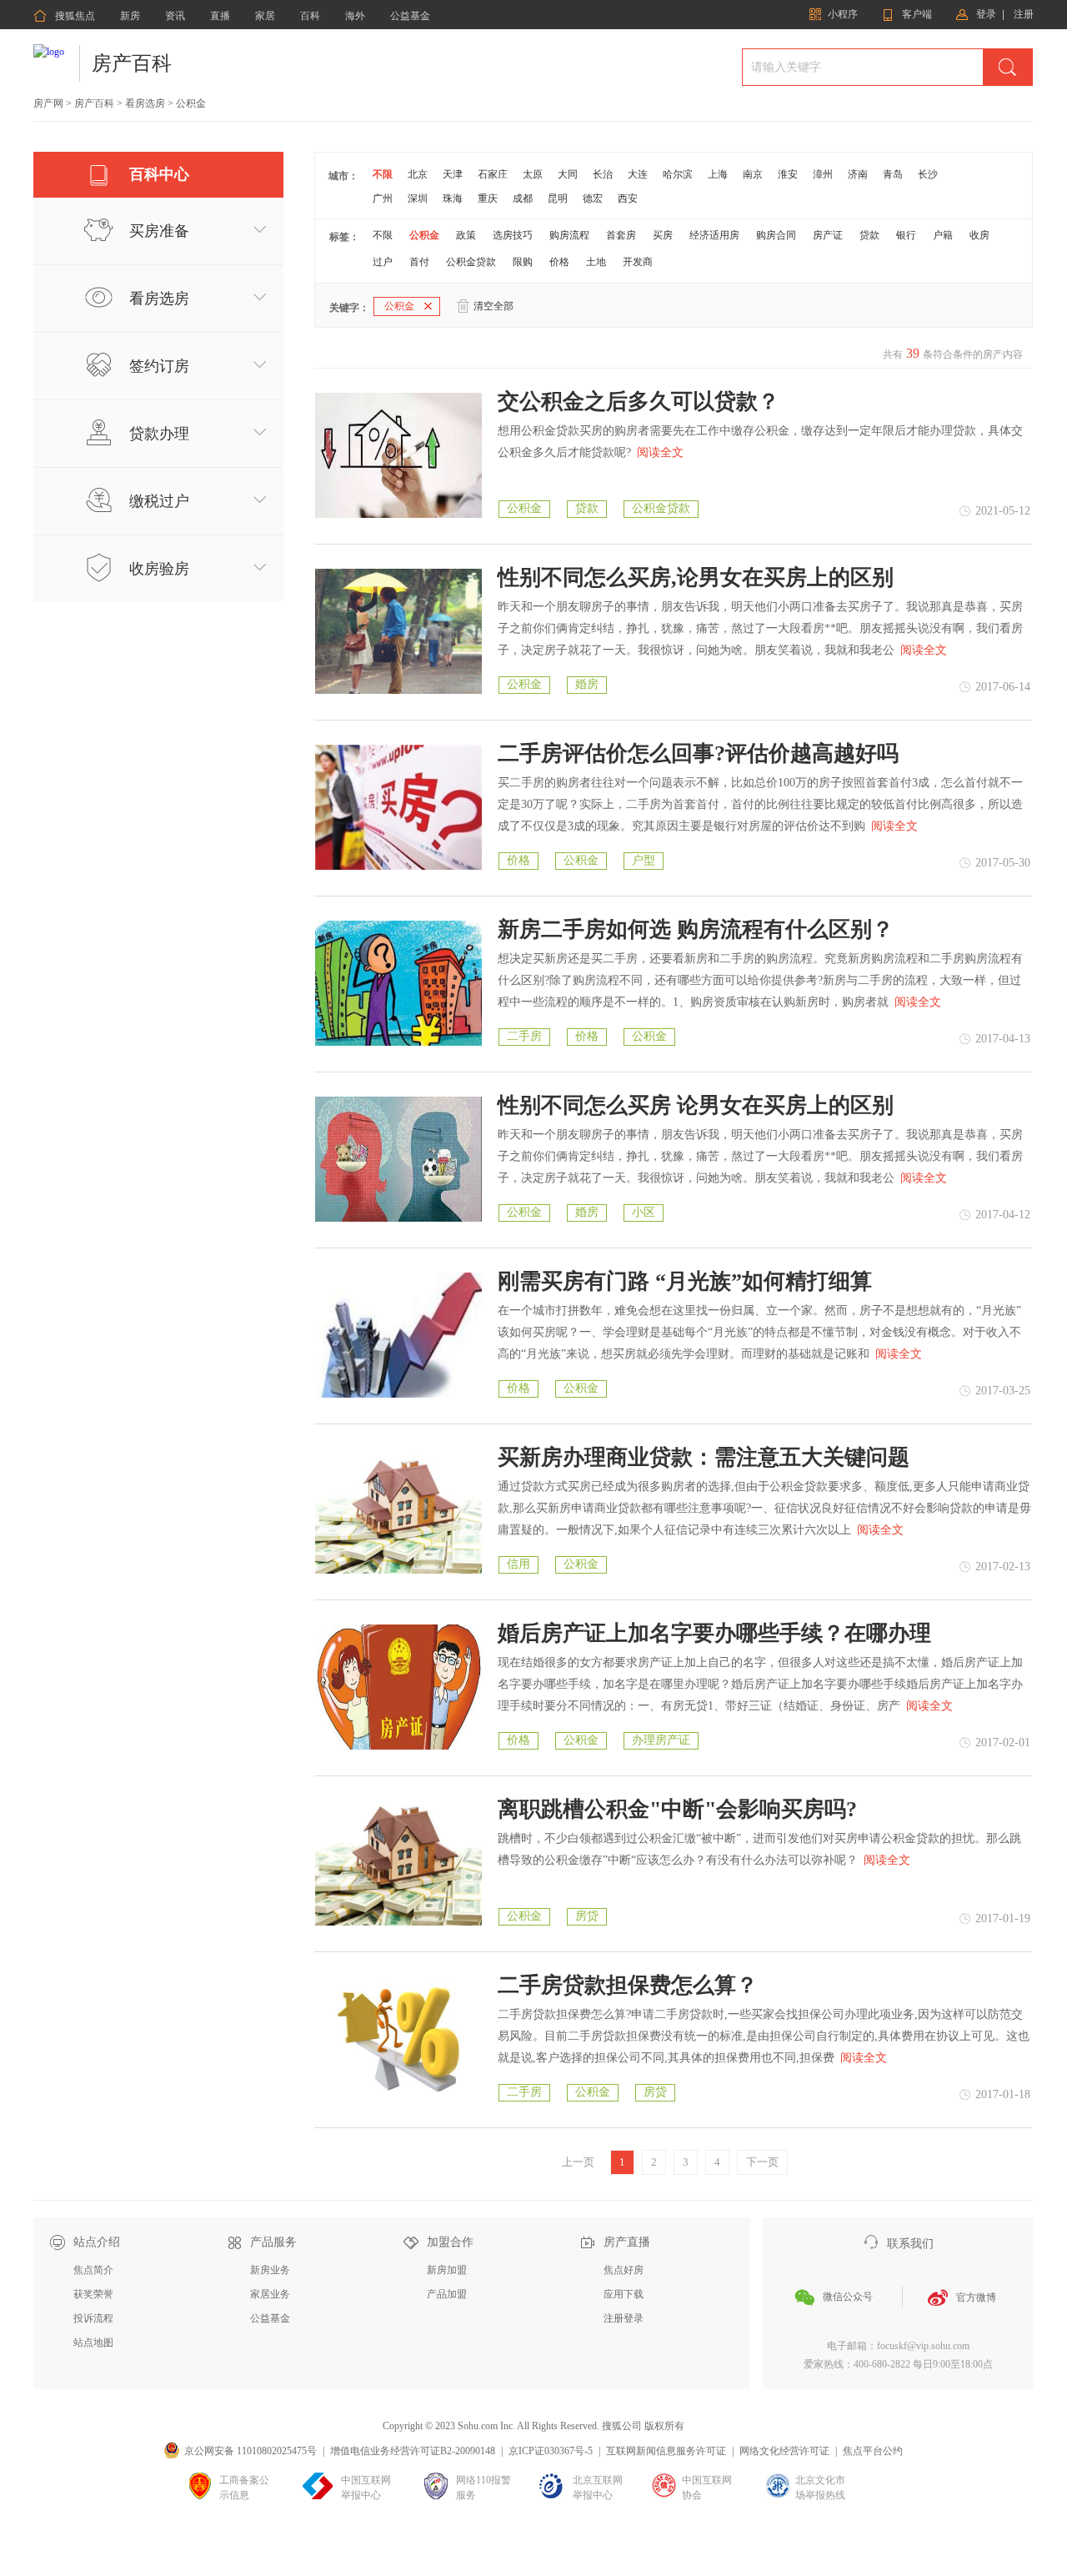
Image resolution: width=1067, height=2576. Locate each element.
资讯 (175, 16)
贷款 (869, 235)
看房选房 (145, 103)
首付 (419, 262)
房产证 (828, 235)
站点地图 (93, 2343)
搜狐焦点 (64, 16)
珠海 (453, 198)
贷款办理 (159, 434)
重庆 (488, 198)
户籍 (943, 235)
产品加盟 (447, 2294)
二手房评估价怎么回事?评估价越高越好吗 (698, 754)
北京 (418, 174)
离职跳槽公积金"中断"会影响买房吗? (677, 1810)
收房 (979, 235)
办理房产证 (661, 1740)
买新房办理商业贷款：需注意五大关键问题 (704, 1458)
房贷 (587, 1916)
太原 (533, 174)
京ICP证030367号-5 (551, 2451)
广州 (383, 198)
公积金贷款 (471, 262)
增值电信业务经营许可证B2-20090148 (413, 2451)
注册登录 (624, 2318)
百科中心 (159, 174)
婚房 (587, 684)
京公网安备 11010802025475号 (250, 2451)
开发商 (638, 262)
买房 (663, 235)
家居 (265, 16)
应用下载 (624, 2294)
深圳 (418, 198)
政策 (466, 235)
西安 (628, 198)
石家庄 (493, 174)
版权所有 (664, 2426)
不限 (383, 174)
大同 (568, 174)
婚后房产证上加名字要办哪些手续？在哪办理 (714, 1634)
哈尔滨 (678, 174)
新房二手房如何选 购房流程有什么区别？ (696, 930)
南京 (753, 174)
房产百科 (132, 63)
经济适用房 (714, 235)
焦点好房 (624, 2270)
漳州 (823, 174)
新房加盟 (447, 2270)
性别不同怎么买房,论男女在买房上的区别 (696, 578)
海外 (355, 16)
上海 (718, 174)
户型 (644, 860)
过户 (383, 262)
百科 (310, 16)
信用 (518, 1564)
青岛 (893, 174)
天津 (453, 174)
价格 (559, 262)
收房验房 (159, 569)
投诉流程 (93, 2318)
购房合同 (776, 235)
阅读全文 (660, 452)
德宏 (593, 198)
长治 (603, 174)
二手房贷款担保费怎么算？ (628, 1986)
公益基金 (410, 16)
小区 (644, 1212)
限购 (523, 262)
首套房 (621, 235)
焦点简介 (93, 2270)
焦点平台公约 (873, 2451)
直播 (220, 16)
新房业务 (270, 2270)
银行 (906, 235)
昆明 (558, 198)
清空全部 (493, 306)
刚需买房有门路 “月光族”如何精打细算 (685, 1282)
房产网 (48, 103)
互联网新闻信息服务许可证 (666, 2451)
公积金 (424, 235)
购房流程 (569, 235)
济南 (858, 174)
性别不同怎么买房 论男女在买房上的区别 (696, 1106)
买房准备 (159, 231)
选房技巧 (513, 235)
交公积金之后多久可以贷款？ (639, 402)
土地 (596, 262)
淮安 (788, 174)
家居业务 (270, 2294)
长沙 (928, 174)
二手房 (524, 1036)
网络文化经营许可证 (784, 2451)
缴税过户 (159, 501)
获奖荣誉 (93, 2294)
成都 (523, 198)
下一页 (762, 2162)
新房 (130, 16)
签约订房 (159, 366)
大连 (638, 174)
